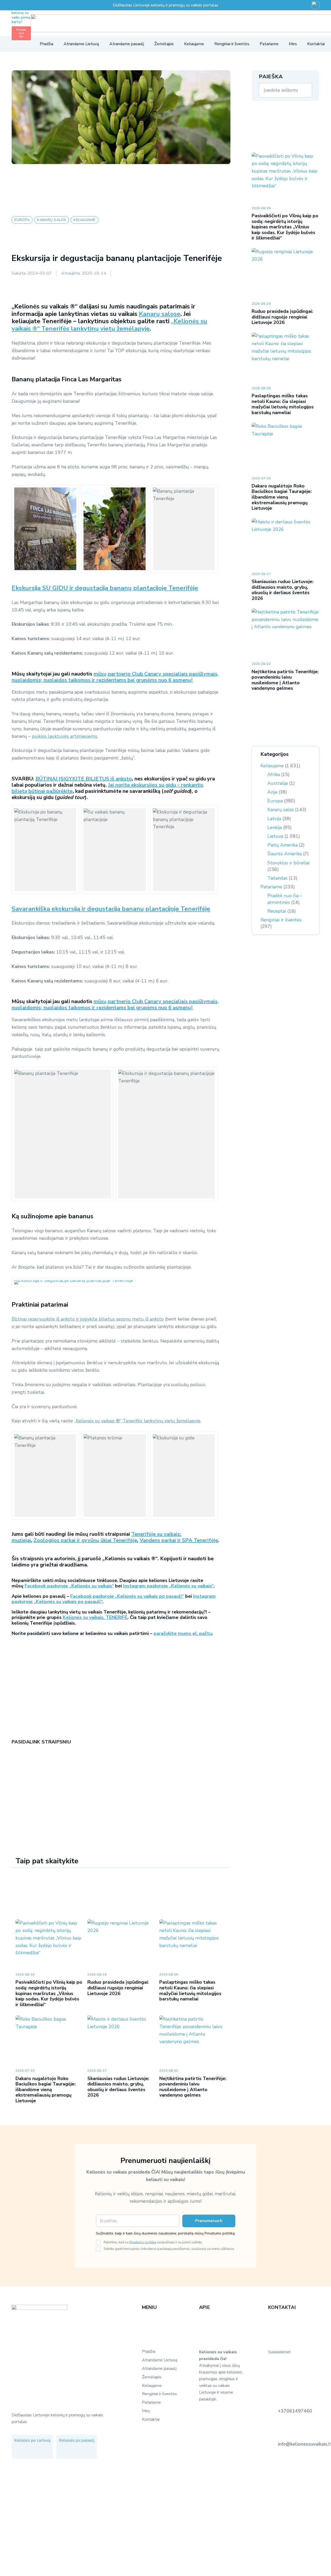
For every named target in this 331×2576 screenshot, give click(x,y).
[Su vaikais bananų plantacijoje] (115, 850)
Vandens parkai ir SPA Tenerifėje (179, 1540)
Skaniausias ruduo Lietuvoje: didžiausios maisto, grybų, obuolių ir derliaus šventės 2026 (118, 2087)
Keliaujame (272, 766)
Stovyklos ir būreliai (288, 863)
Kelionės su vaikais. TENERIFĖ (95, 1617)
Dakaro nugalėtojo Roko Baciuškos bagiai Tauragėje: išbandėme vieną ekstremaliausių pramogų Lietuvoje (46, 2090)
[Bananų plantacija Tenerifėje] (184, 529)
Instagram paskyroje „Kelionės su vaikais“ (168, 1586)
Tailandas (277, 878)
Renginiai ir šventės (281, 920)
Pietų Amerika (283, 845)
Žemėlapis (152, 2377)
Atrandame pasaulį (159, 2369)
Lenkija (275, 827)
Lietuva (275, 836)
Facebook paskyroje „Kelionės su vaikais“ (69, 1586)
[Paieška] (305, 90)
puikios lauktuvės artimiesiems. (65, 736)
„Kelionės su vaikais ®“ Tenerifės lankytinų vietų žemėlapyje (109, 325)
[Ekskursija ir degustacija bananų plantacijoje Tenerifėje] (115, 529)
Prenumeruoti (209, 2221)
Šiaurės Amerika (285, 854)
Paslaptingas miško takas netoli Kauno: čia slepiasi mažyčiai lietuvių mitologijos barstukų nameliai (190, 1991)
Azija (272, 792)
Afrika (274, 774)
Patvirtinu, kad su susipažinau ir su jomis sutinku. (153, 2242)
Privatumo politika (143, 2242)
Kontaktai (151, 2419)
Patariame (271, 887)
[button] (14, 44)
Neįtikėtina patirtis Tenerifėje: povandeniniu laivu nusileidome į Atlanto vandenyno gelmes (193, 2087)
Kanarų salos (281, 810)
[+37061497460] (273, 2411)
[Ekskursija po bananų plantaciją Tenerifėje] (45, 529)
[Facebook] (13, 1776)
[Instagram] (19, 1776)
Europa (275, 801)
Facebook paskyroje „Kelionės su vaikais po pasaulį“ (127, 1596)
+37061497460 (295, 2411)
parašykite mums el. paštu (183, 1633)
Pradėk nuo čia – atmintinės (285, 899)
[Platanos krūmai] (115, 1476)
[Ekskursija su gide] (184, 1476)
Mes (146, 2411)
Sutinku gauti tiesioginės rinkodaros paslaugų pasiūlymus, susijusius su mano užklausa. (169, 2249)
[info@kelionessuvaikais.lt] (273, 2444)
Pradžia (149, 2352)
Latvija (274, 819)
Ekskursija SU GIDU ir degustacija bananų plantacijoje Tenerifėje (105, 588)
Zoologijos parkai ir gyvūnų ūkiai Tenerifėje (85, 1540)
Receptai (277, 911)
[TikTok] (40, 2451)
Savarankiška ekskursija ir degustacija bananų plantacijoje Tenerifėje (111, 909)
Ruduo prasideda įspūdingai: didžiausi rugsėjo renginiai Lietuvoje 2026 (118, 1988)
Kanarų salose (160, 314)
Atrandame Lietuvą (160, 2360)
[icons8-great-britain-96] (315, 5)
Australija (278, 783)
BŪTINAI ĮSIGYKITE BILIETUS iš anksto (84, 779)
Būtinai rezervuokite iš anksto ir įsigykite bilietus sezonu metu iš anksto (88, 1319)
